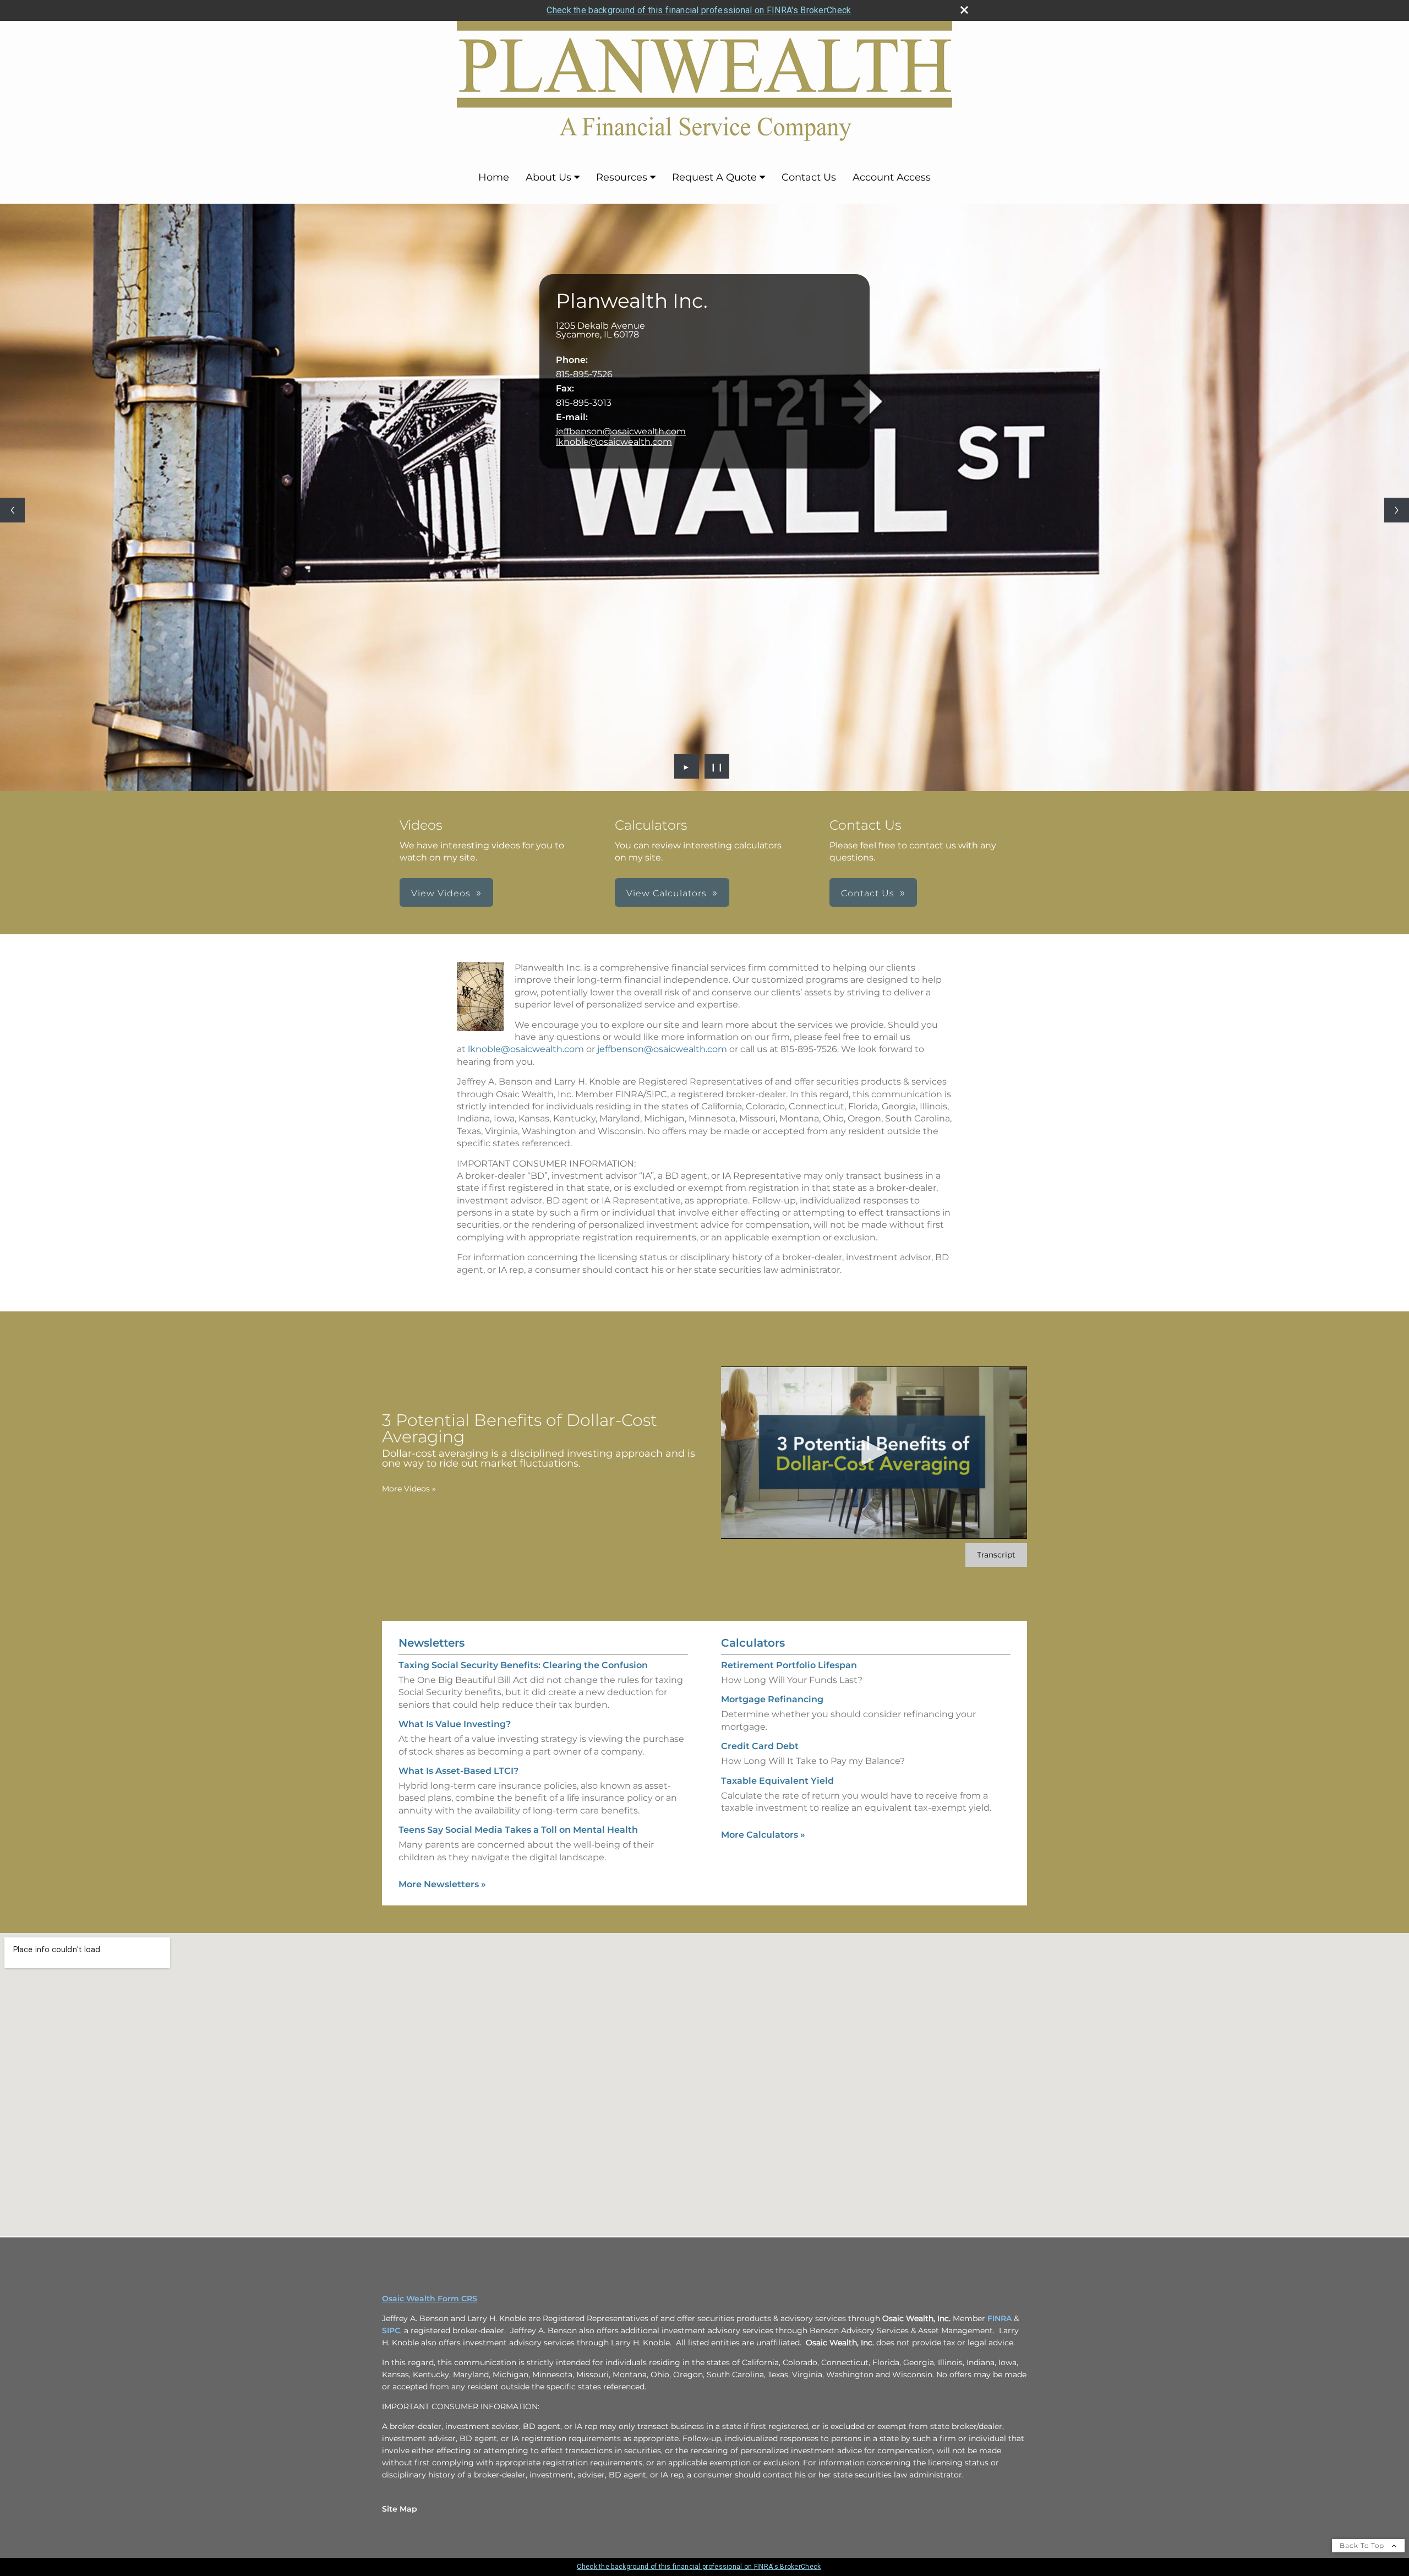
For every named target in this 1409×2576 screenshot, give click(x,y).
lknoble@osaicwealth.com (614, 442)
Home (494, 177)
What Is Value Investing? (455, 1724)
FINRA (1000, 2318)
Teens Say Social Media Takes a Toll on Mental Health (518, 1830)
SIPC (391, 2330)
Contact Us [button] (868, 893)
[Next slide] (1397, 510)
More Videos (409, 1489)
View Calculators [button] (667, 893)
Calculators (753, 1643)
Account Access (892, 177)
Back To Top (1363, 2545)
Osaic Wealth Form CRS (430, 2299)
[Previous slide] (12, 510)
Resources (622, 177)
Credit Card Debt (760, 1746)
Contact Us (809, 177)
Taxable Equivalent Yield (777, 1781)
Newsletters (432, 1643)
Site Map (400, 2509)
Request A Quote (714, 177)
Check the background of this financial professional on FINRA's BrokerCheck (699, 10)
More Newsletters (442, 1884)
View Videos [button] (441, 893)
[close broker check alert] (964, 10)
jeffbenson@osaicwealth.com (621, 431)
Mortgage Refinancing (772, 1699)
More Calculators (763, 1835)
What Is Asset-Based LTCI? (458, 1771)
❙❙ (717, 766)
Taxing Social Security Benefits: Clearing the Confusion (523, 1665)
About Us (548, 177)
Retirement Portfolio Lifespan (789, 1665)
